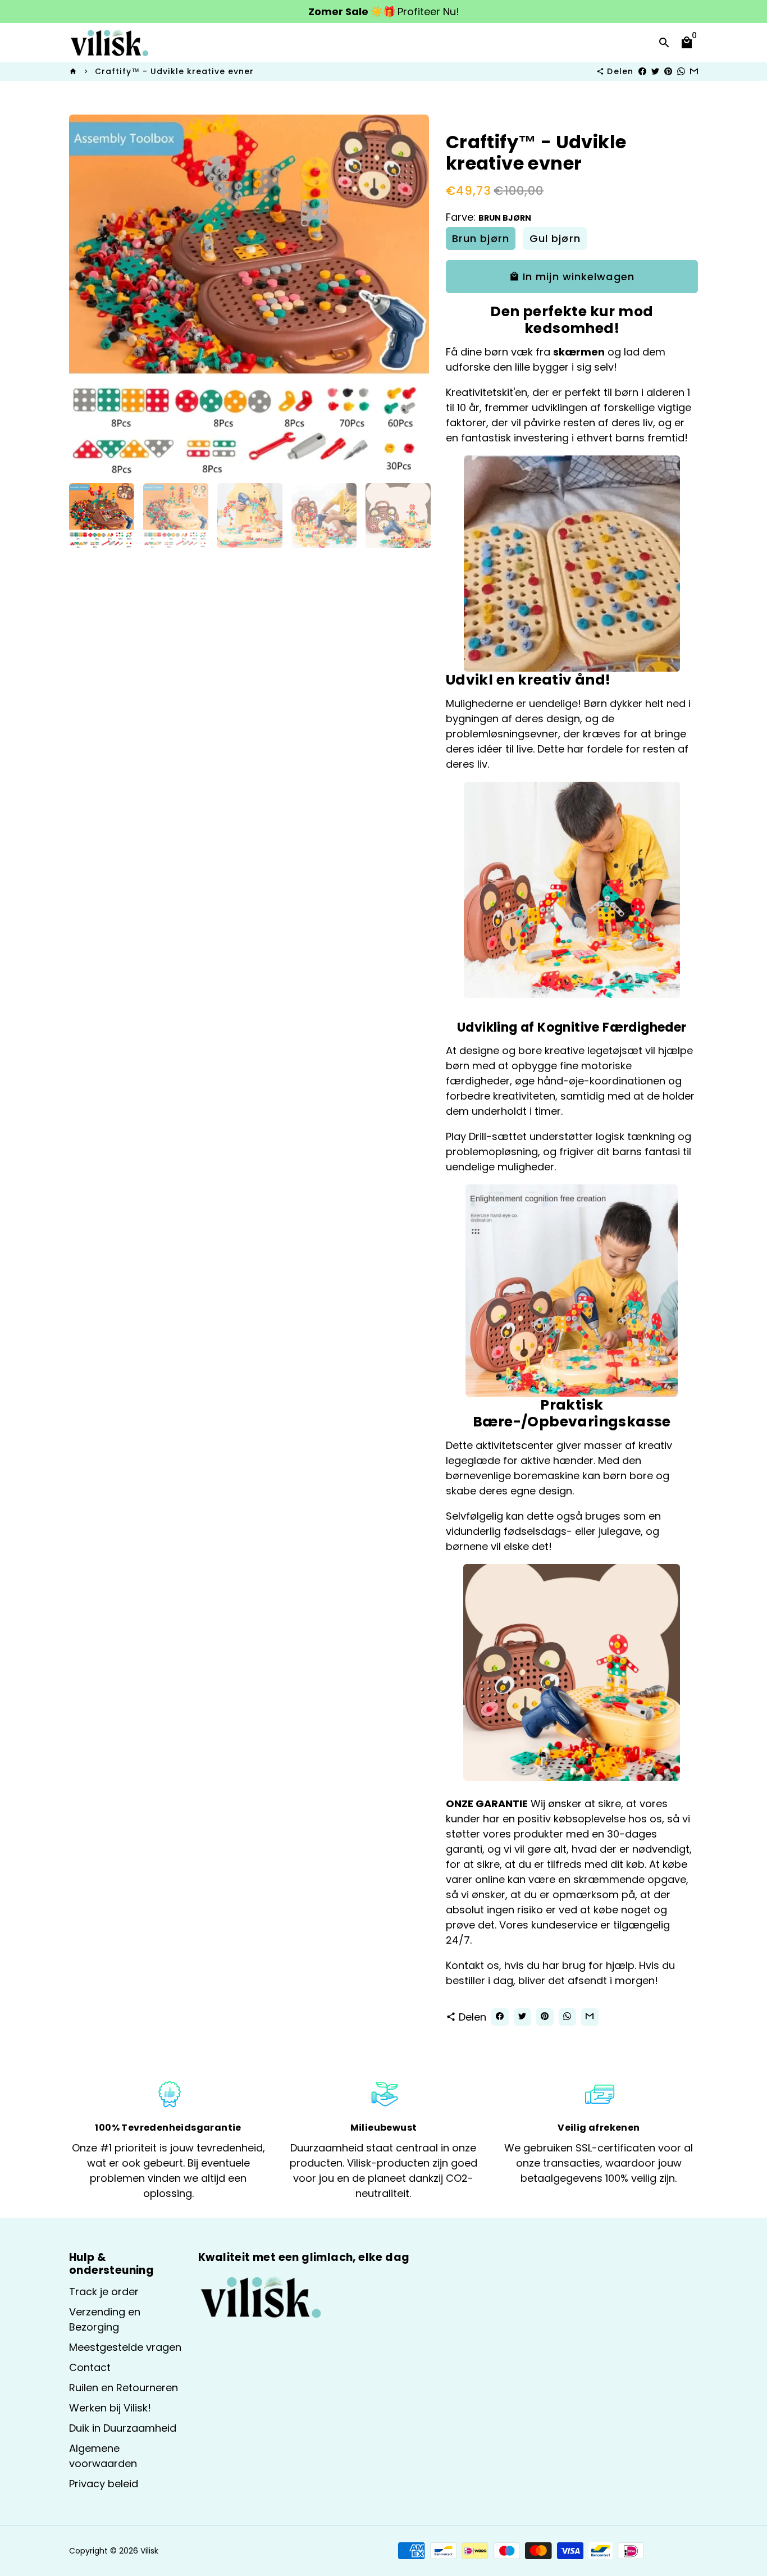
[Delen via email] (694, 71)
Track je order (104, 2292)
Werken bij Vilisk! (110, 2408)
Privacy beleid (104, 2484)
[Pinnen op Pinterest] (668, 71)
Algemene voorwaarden (103, 2456)
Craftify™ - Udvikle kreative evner (174, 71)
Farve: (488, 217)
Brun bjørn (481, 238)
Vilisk (149, 2551)
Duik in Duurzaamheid (123, 2428)
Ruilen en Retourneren (124, 2388)
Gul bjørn (555, 238)
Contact (90, 2367)
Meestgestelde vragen (125, 2347)
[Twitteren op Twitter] (655, 71)
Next (413, 295)
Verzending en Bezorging (105, 2319)
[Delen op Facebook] (642, 71)
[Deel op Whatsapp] (681, 71)
